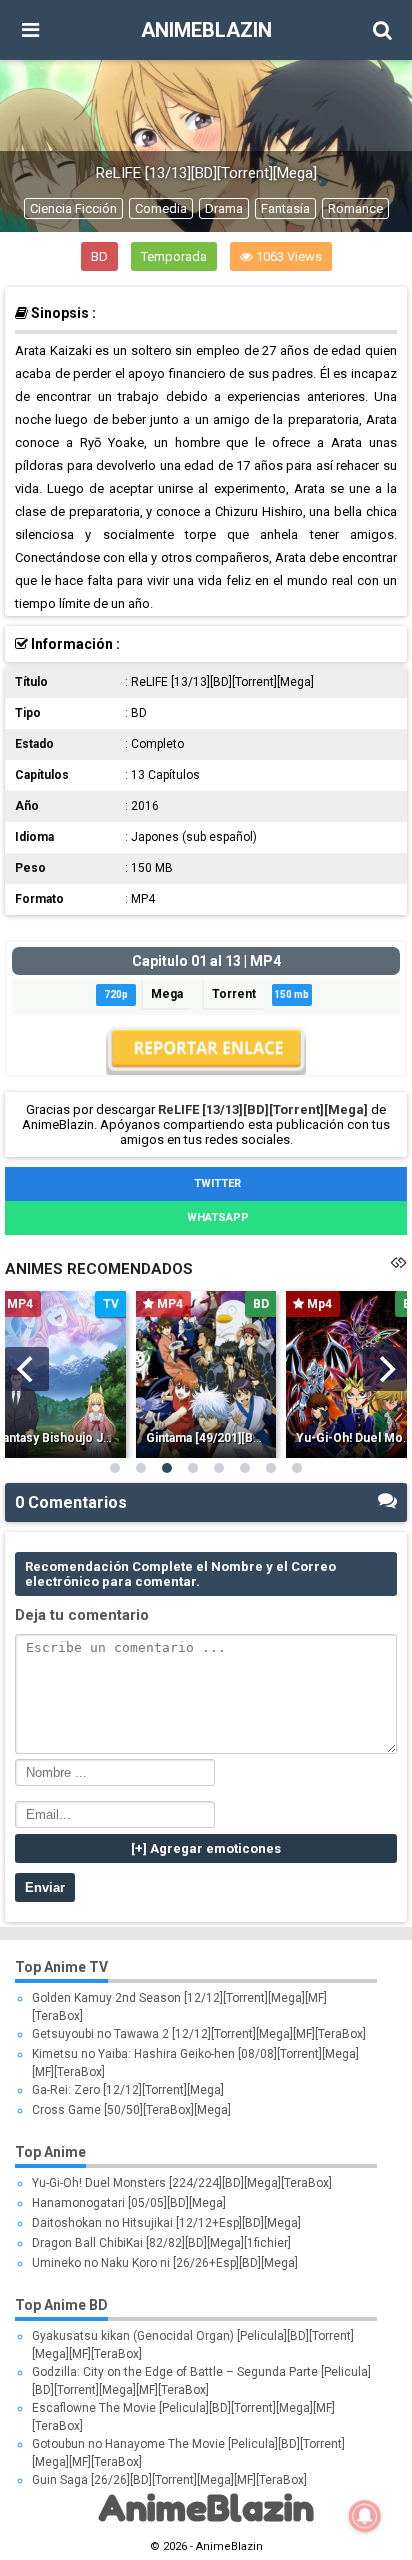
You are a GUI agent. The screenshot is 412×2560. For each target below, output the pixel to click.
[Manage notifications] (365, 2516)
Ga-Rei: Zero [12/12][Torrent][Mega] (128, 2090)
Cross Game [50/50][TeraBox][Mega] (131, 2110)
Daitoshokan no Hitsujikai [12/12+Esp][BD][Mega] (166, 2223)
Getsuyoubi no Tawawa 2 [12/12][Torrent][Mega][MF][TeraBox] (199, 2034)
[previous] (27, 1369)
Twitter (216, 1183)
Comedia (161, 208)
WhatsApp (216, 1217)
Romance (355, 208)
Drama (224, 208)
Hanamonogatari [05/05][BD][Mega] (129, 2203)
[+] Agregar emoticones (206, 1848)
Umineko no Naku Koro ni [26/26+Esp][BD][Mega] (165, 2263)
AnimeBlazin (206, 30)
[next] (385, 1369)
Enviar (45, 1887)
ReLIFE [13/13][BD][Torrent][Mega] (263, 1109)
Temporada (174, 256)
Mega (167, 994)
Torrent (234, 994)
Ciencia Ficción (73, 208)
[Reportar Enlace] (206, 1070)
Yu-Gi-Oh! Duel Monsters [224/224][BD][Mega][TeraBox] (182, 2183)
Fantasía (285, 208)
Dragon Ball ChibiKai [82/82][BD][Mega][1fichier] (161, 2243)
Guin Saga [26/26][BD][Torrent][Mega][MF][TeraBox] (169, 2480)
